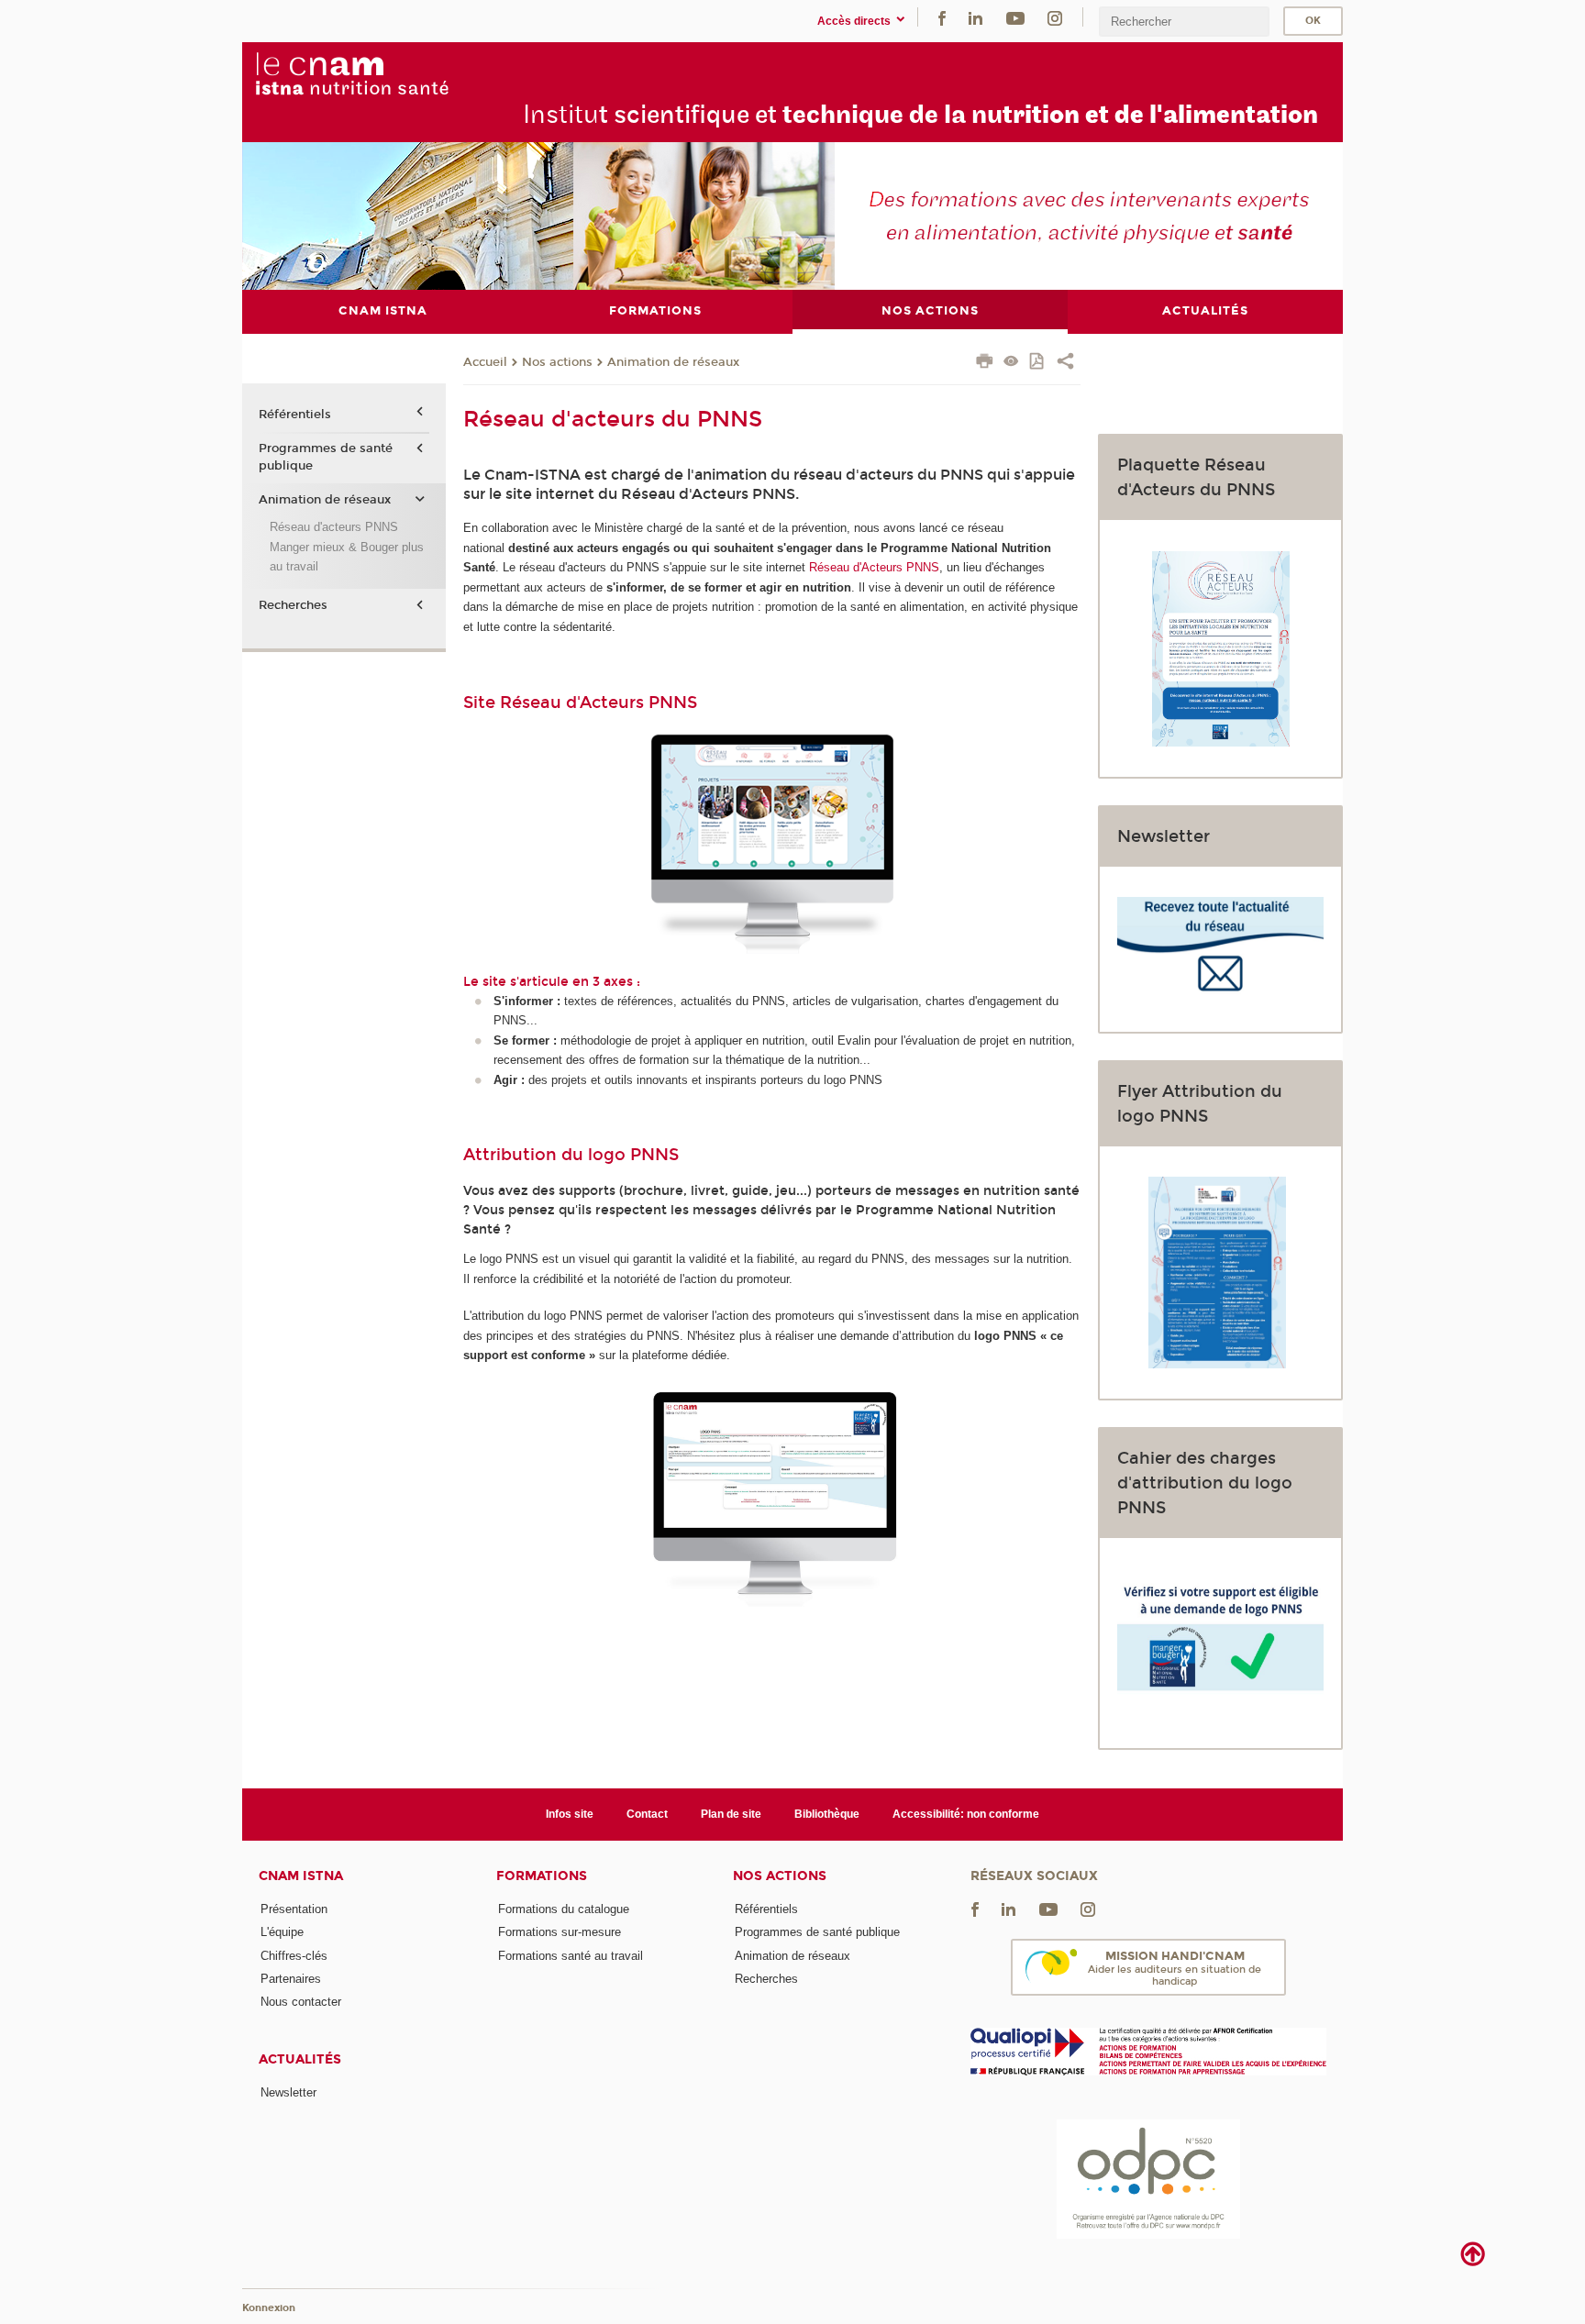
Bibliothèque (827, 1814)
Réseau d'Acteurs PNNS (874, 567)
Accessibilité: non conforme (966, 1814)
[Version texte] (1011, 363)
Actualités (300, 2059)
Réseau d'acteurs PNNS (334, 527)
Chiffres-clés (294, 1956)
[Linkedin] (975, 17)
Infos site (570, 1814)
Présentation (294, 1909)
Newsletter (288, 2092)
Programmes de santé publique (326, 457)
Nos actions (557, 362)
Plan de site (731, 1814)
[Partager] (1065, 363)
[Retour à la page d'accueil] (393, 74)
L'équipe (282, 1932)
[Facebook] (942, 17)
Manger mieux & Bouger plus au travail (347, 557)
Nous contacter (301, 2002)
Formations (542, 1876)
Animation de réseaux (673, 362)
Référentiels (295, 415)
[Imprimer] (985, 363)
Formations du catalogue (564, 1909)
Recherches (293, 605)
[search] (1184, 22)
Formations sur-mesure (560, 1932)
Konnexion (269, 2308)
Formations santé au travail (571, 1956)
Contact (647, 1814)
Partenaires (291, 1979)
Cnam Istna (301, 1876)
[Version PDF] (1038, 363)
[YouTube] (1015, 17)
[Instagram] (1055, 17)
